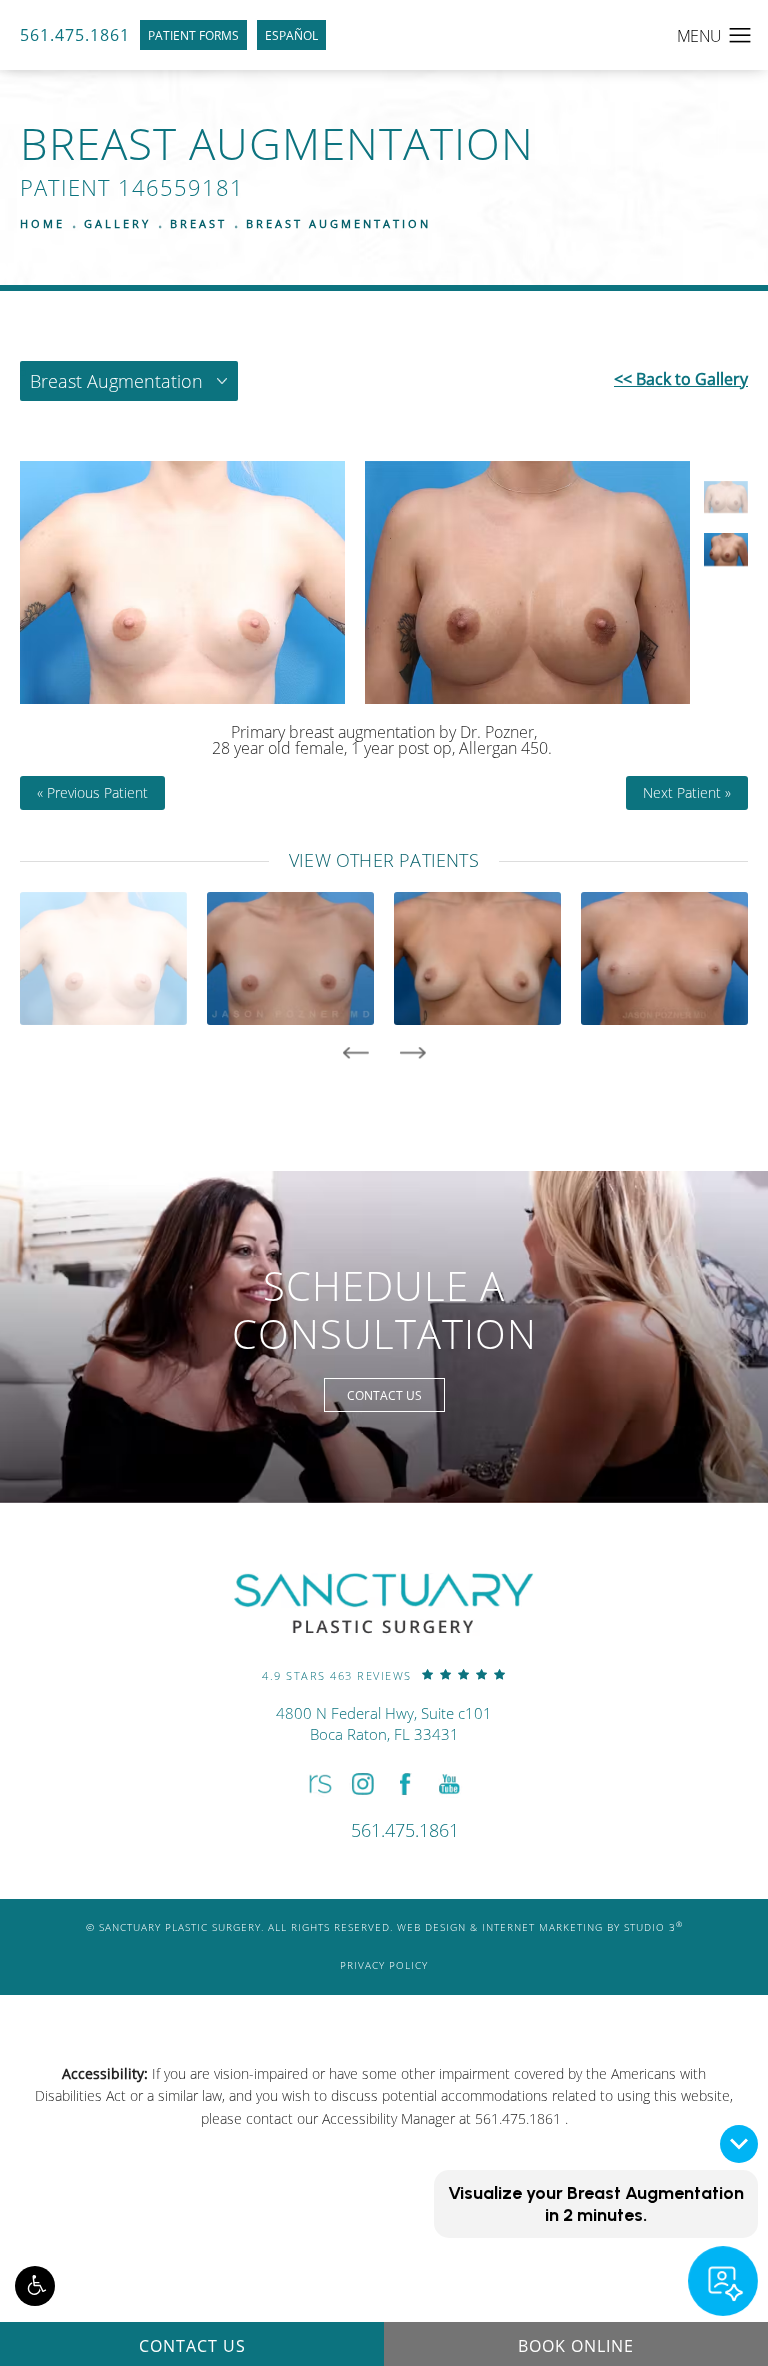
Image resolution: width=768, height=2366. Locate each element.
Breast (198, 223)
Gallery (117, 223)
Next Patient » (687, 793)
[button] (35, 2286)
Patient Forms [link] (193, 35)
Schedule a (384, 1310)
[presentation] (355, 1053)
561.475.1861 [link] (75, 34)
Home (42, 223)
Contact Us (384, 1395)
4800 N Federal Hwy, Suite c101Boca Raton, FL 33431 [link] (384, 1723)
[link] (384, 1674)
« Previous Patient (92, 793)
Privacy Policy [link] (384, 1965)
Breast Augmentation (338, 223)
